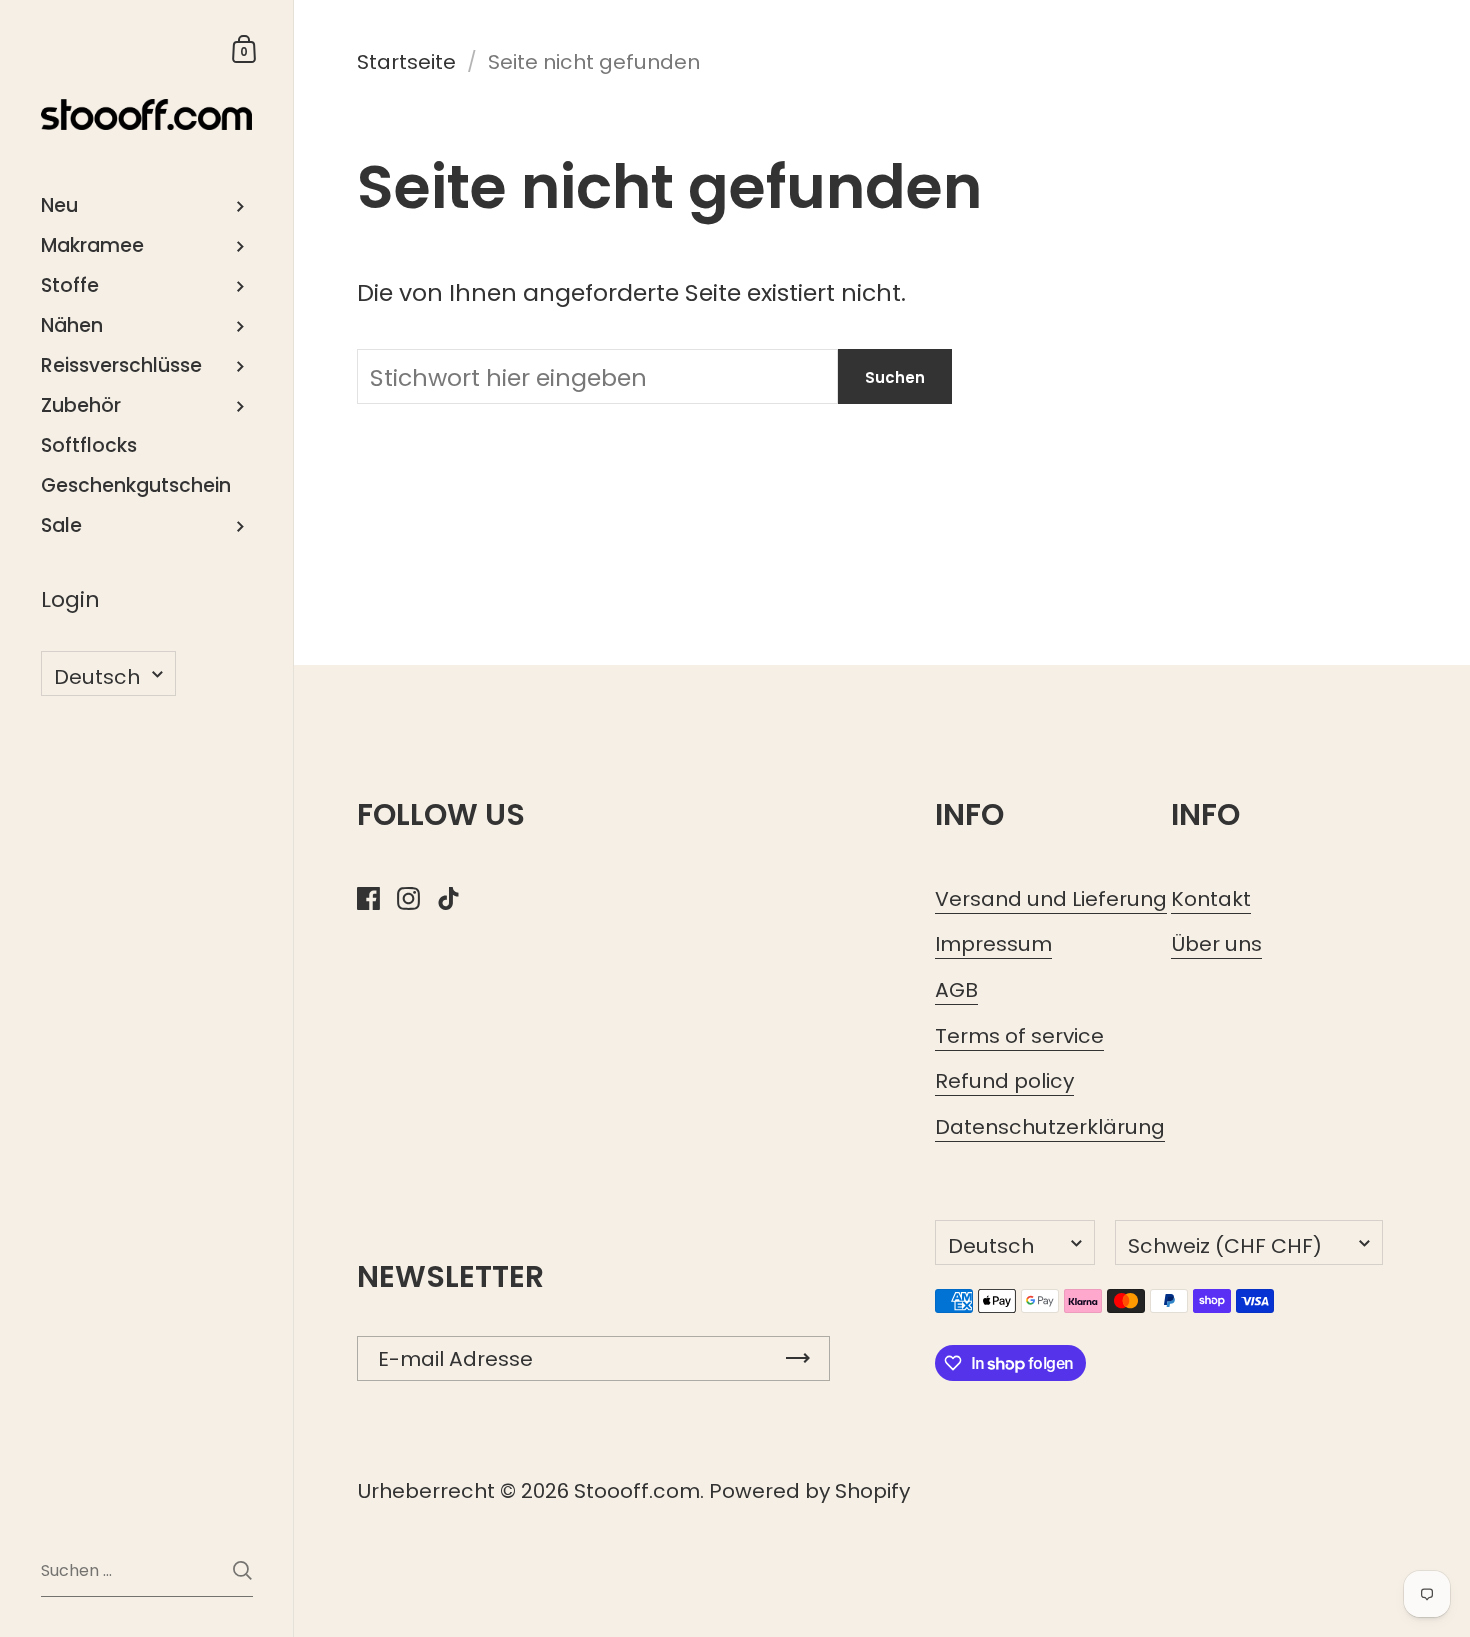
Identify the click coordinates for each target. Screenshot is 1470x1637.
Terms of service (1019, 1036)
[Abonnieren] (798, 1358)
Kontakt (1211, 899)
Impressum (993, 944)
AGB (956, 990)
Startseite (406, 62)
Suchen (895, 377)
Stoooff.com (637, 1491)
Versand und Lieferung (1051, 899)
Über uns (1216, 944)
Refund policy (1004, 1081)
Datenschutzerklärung (1050, 1127)
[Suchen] (242, 1570)
